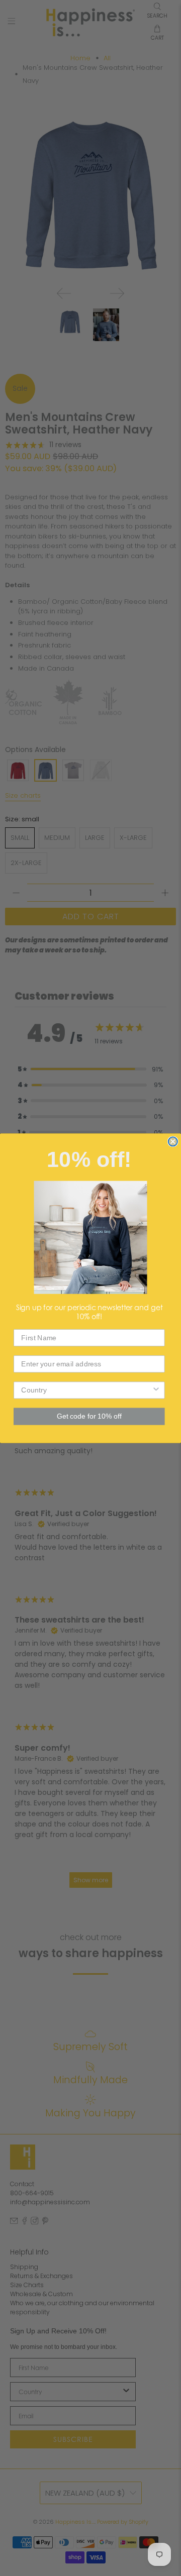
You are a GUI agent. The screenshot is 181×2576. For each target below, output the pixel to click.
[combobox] (86, 1390)
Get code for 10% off (89, 1416)
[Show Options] (156, 1390)
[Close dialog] (173, 1141)
